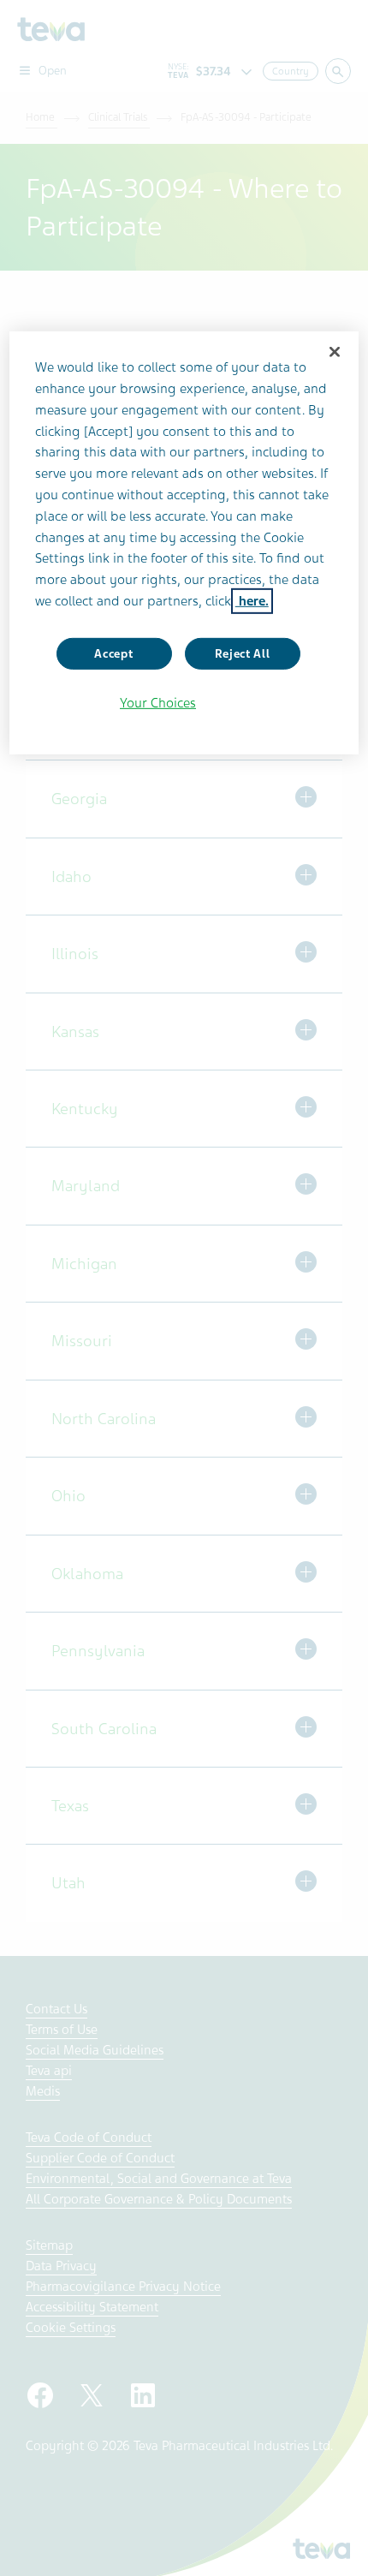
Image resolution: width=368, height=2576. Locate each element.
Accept (113, 654)
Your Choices (158, 703)
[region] (184, 543)
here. (252, 601)
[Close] (335, 352)
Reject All (243, 654)
